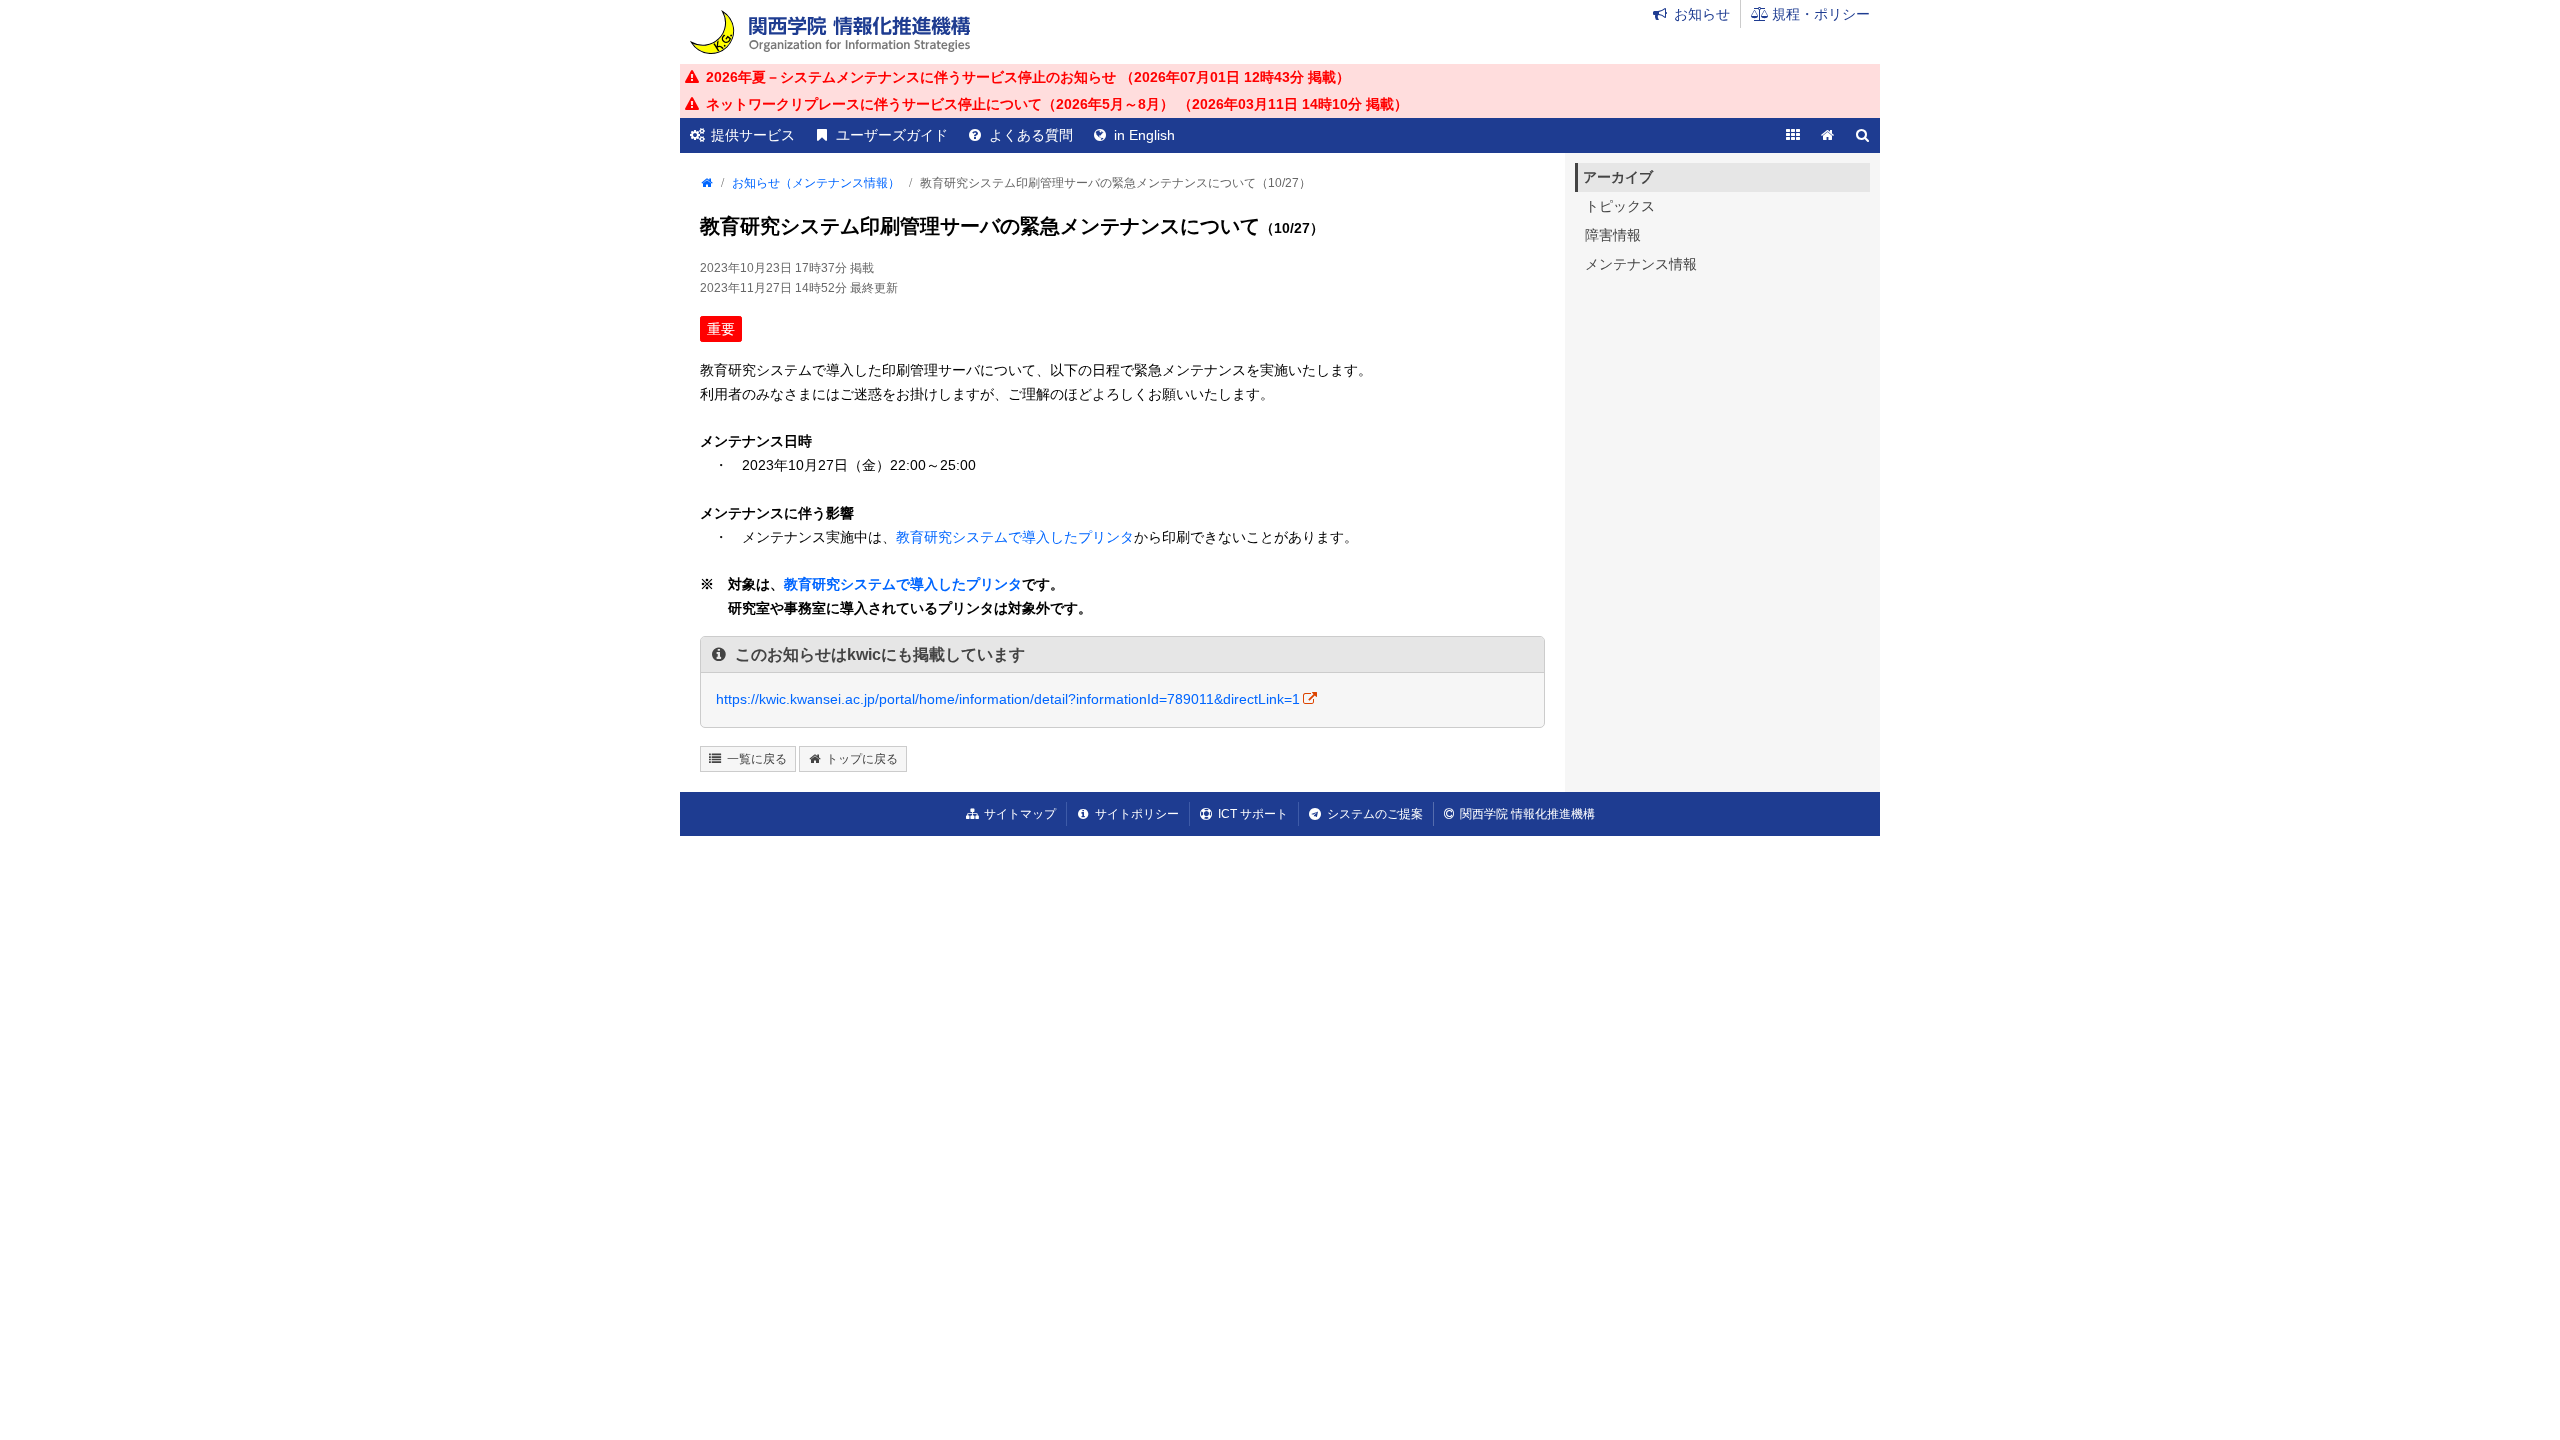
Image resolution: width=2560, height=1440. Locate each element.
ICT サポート (1253, 814)
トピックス (1620, 206)
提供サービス (753, 135)
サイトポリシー (1137, 814)
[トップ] (706, 183)
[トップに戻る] (1827, 135)
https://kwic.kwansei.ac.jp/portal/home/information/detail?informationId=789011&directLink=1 (1008, 699)
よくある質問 (1031, 135)
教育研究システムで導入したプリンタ (1015, 537)
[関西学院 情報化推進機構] (830, 32)
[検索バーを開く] (1862, 135)
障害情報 (1613, 235)
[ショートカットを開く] (1792, 135)
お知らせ (1702, 14)
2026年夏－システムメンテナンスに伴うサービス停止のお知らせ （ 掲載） (1028, 77)
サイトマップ (1020, 814)
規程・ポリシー (1821, 14)
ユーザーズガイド (892, 135)
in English (1144, 135)
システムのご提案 (1375, 814)
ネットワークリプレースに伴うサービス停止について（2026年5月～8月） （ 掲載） (1057, 104)
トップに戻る (862, 759)
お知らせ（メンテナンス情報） (816, 183)
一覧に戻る (757, 759)
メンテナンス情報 (1641, 264)
